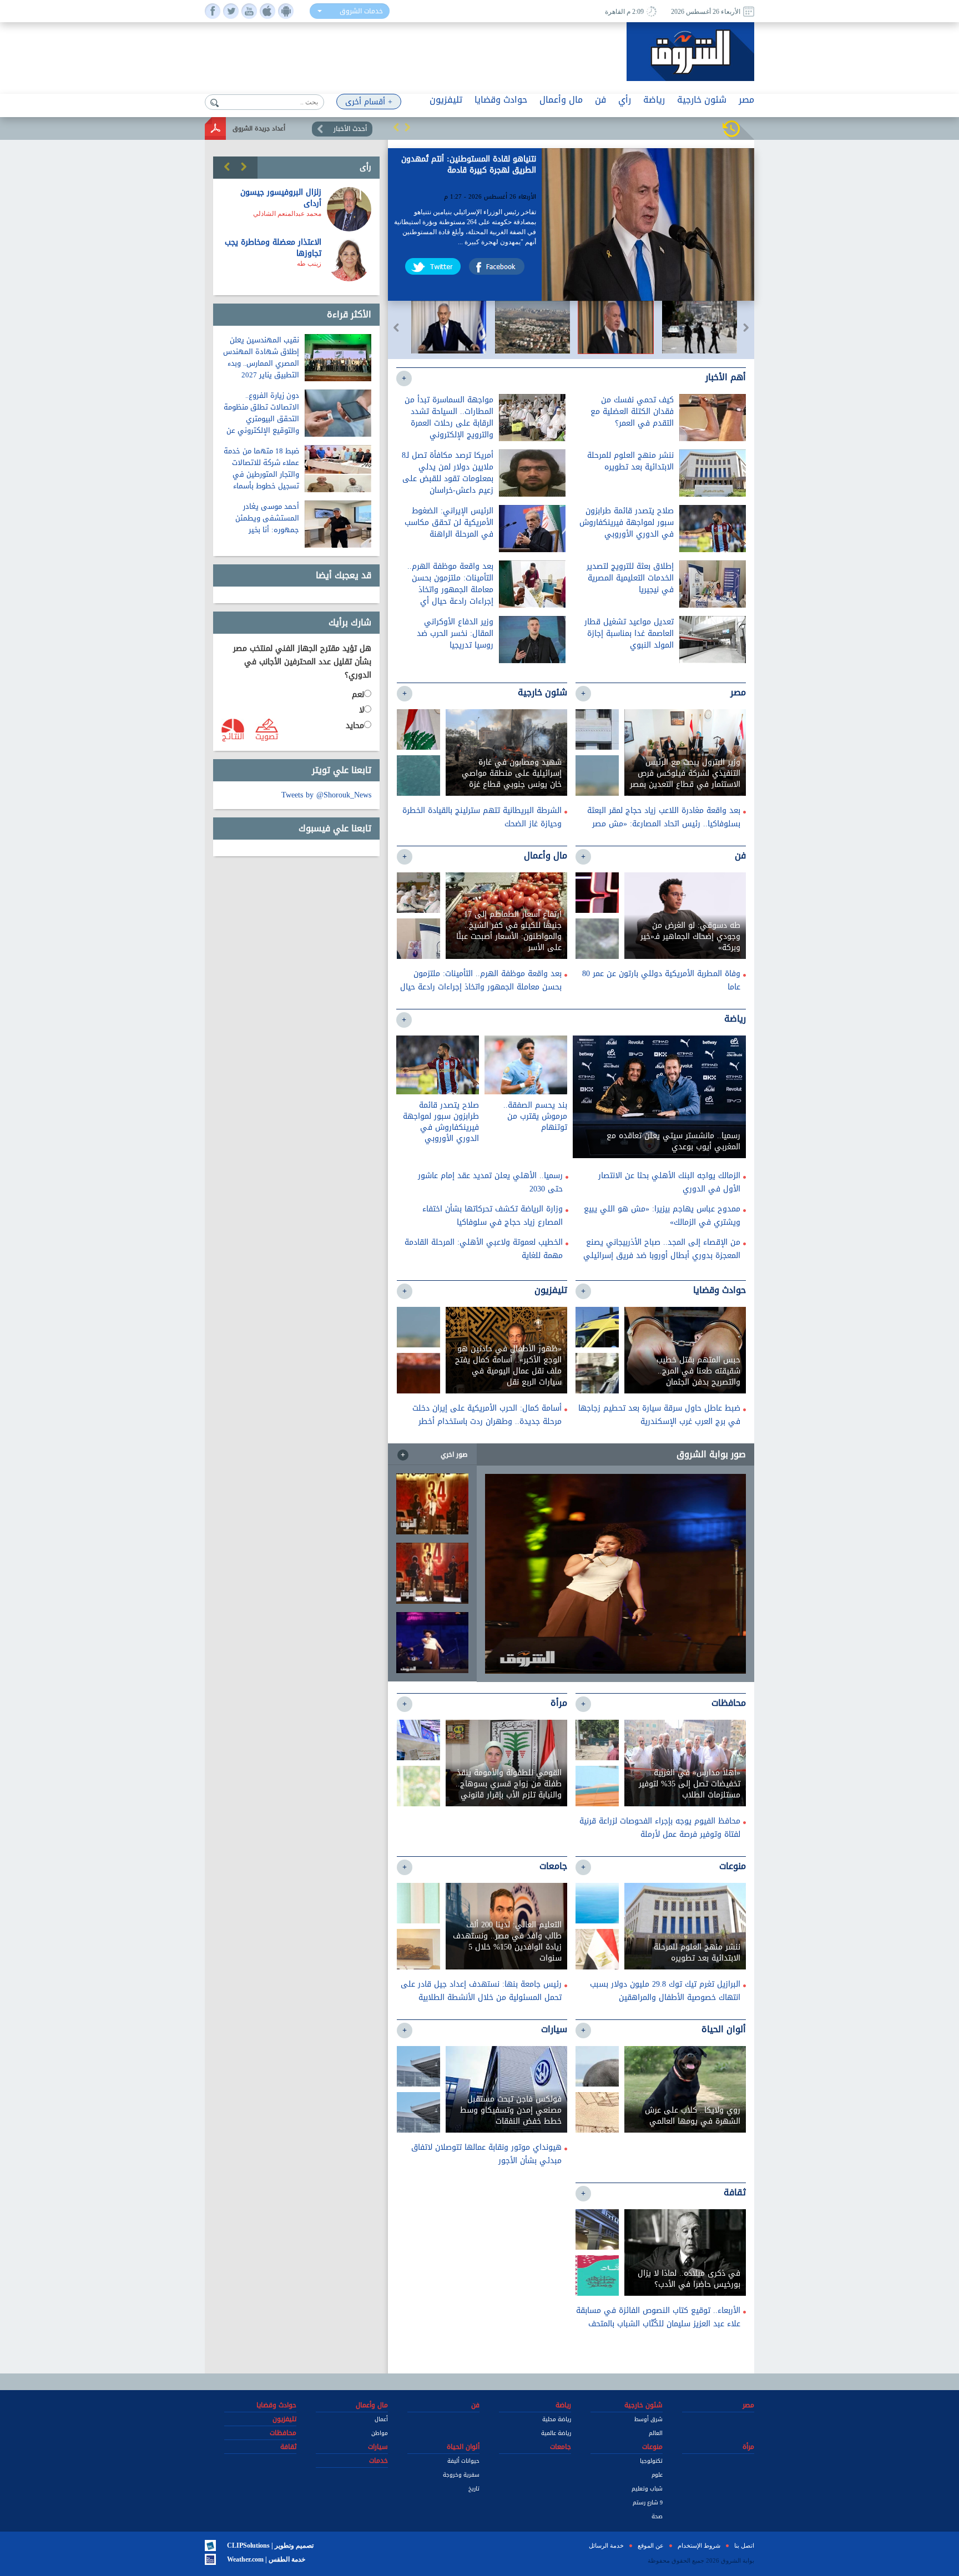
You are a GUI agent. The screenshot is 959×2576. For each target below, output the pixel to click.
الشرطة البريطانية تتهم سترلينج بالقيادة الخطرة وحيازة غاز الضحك (482, 817)
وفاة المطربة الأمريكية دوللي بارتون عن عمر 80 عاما (661, 980)
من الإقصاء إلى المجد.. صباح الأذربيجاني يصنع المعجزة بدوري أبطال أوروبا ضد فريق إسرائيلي (662, 1249)
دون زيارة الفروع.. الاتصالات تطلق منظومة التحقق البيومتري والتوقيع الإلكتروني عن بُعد (261, 419)
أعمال (381, 2419)
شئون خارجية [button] (702, 100)
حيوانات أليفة (463, 2461)
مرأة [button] (748, 2447)
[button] (396, 127)
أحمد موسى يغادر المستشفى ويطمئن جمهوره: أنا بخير (267, 518)
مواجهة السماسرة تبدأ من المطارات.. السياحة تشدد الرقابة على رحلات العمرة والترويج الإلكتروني (449, 417)
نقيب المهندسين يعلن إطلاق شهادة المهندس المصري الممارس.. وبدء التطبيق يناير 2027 (261, 357)
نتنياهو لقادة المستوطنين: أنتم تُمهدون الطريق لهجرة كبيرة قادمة (469, 166)
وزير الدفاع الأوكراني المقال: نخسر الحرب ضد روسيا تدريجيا (455, 633)
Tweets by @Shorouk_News (326, 795)
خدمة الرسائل (606, 2545)
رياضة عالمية (556, 2433)
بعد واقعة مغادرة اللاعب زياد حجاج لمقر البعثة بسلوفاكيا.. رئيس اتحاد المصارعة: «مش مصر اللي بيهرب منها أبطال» (664, 824)
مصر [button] (746, 100)
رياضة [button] (654, 100)
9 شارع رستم (648, 2502)
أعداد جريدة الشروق (259, 128)
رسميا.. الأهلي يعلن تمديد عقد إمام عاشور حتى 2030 (490, 1182)
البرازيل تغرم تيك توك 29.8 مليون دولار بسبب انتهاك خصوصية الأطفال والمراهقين (665, 1991)
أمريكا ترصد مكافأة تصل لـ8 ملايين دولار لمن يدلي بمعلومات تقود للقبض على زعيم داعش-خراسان (448, 473)
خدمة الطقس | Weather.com (266, 2559)
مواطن (380, 2433)
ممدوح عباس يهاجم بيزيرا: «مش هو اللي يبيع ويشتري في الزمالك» (662, 1216)
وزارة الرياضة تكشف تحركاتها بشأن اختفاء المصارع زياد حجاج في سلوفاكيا (493, 1216)
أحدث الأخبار (350, 129)
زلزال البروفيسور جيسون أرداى (281, 198)
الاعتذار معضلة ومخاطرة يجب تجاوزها (273, 248)
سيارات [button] (378, 2447)
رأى (365, 167)
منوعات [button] (652, 2447)
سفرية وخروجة (461, 2475)
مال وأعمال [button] (561, 100)
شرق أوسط (648, 2419)
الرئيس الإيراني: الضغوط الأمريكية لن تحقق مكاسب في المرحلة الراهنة (449, 522)
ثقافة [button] (288, 2447)
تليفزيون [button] (446, 100)
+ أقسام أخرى (369, 102)
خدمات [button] (378, 2461)
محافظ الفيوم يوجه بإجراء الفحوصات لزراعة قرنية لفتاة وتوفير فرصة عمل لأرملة (660, 1828)
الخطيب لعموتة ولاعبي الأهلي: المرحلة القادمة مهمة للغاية (484, 1249)
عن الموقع (651, 2545)
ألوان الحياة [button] (463, 2447)
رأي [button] (625, 100)
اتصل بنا (744, 2545)
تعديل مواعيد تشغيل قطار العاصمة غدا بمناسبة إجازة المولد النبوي (629, 633)
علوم (657, 2475)
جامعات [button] (561, 2447)
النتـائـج (233, 736)
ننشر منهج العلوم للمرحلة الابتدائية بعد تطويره (630, 461)
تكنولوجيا (651, 2461)
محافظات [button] (283, 2433)
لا (362, 710)
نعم (358, 695)
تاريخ (474, 2489)
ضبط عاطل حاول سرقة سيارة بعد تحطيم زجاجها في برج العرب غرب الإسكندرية (659, 1415)
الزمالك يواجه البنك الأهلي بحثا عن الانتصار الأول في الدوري (669, 1182)
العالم (656, 2433)
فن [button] (600, 100)
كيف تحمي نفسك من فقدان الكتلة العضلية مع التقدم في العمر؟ (632, 411)
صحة (657, 2516)
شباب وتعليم (647, 2489)
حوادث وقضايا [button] (501, 100)
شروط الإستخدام (699, 2545)
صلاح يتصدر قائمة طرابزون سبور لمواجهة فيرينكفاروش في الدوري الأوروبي (627, 522)
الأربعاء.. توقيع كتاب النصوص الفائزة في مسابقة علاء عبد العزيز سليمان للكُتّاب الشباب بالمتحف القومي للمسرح (658, 2324)
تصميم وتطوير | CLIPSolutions (270, 2545)
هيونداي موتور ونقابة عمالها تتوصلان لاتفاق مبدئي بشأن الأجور (486, 2154)
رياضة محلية (557, 2419)
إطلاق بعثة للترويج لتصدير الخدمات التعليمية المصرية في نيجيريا (630, 578)
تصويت (267, 736)
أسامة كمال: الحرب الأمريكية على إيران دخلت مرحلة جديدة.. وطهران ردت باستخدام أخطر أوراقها (487, 1421)
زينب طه (309, 264)
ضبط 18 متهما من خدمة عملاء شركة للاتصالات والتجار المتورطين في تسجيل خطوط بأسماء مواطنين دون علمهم (261, 474)
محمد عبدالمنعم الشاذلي (287, 214)
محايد (355, 726)
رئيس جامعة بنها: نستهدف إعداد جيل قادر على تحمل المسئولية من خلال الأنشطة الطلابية (481, 1991)
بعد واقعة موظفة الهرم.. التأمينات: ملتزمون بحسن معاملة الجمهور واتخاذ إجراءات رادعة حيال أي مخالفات (450, 590)
